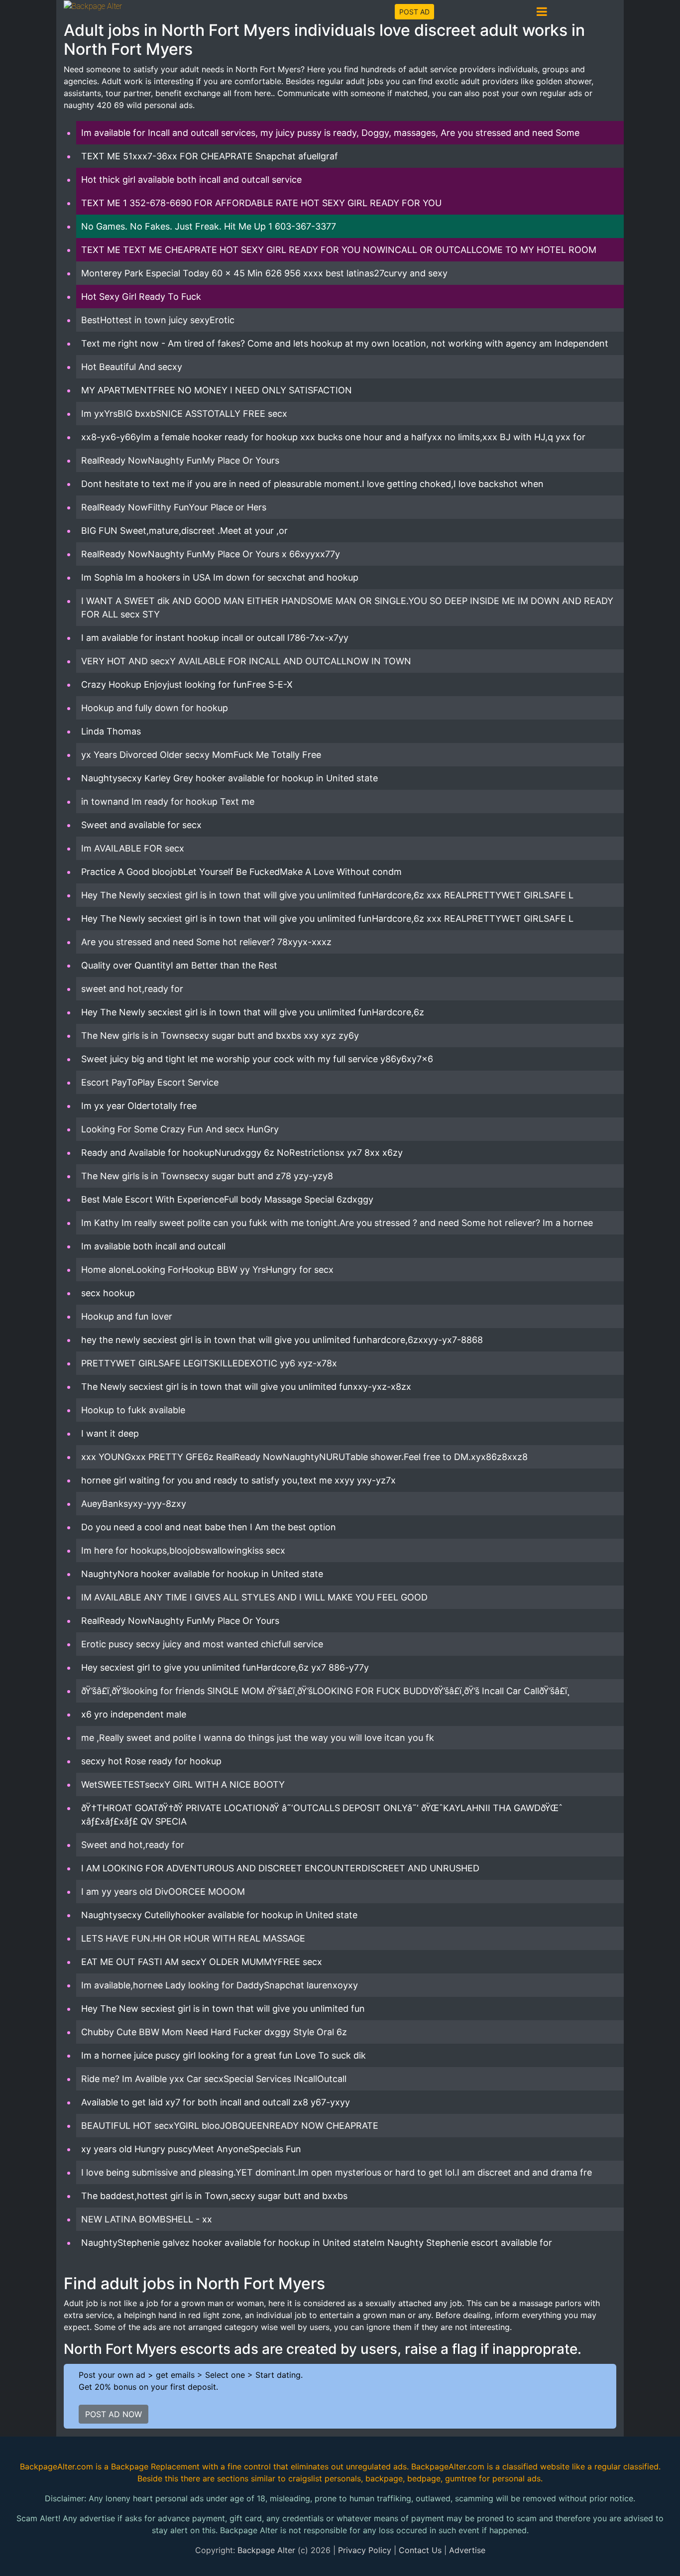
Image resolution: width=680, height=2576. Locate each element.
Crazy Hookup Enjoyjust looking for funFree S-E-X (187, 684)
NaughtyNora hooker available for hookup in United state (202, 1574)
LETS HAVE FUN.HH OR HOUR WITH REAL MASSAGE (193, 1938)
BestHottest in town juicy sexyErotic (158, 320)
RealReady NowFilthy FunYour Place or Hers (174, 507)
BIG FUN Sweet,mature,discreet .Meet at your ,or (184, 531)
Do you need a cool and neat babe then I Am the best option (209, 1527)
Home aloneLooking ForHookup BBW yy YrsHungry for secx (207, 1270)
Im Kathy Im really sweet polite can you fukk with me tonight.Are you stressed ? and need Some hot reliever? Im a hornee (337, 1223)
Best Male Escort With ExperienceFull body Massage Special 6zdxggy (227, 1199)
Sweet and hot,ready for (133, 1845)
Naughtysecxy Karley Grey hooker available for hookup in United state (229, 778)
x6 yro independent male (134, 1714)
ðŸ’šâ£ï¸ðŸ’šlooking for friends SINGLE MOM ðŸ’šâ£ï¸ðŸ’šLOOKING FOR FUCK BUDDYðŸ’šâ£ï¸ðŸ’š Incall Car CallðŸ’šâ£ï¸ (325, 1691)
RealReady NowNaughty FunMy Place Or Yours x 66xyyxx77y (211, 554)
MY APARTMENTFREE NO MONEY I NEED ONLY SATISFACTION (217, 390)
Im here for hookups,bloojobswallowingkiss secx (183, 1550)
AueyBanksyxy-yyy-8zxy (134, 1504)
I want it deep (110, 1433)
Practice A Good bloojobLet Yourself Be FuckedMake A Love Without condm (241, 872)
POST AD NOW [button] (113, 2414)
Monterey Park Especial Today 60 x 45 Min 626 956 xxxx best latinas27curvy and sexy (264, 273)
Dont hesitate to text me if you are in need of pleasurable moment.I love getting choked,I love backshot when (312, 484)
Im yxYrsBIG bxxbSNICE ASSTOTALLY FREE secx (184, 414)
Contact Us (420, 2550)
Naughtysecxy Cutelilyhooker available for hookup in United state (219, 1915)
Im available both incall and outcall (153, 1246)
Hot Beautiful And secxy (132, 367)
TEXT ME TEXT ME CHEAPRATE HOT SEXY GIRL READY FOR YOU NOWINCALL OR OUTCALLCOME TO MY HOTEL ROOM (339, 250)
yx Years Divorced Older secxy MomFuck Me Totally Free (201, 755)
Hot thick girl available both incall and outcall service (191, 180)
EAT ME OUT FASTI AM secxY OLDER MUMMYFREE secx (202, 1962)
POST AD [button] (414, 12)
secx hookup (108, 1293)
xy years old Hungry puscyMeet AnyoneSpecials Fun (191, 2149)
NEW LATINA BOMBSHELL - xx (147, 2219)
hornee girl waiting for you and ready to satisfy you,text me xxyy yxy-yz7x (238, 1480)
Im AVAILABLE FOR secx (133, 848)
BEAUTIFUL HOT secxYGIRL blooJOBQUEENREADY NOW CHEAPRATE (230, 2126)
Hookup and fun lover (127, 1316)
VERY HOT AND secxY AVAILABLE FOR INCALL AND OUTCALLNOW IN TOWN (246, 661)
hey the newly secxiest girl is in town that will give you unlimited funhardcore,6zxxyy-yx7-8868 (282, 1340)
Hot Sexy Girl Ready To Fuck (141, 297)
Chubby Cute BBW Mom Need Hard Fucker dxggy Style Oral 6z (214, 2032)
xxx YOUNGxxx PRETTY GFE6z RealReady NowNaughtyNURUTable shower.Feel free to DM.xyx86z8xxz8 (304, 1457)
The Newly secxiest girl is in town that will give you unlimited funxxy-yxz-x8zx (246, 1387)
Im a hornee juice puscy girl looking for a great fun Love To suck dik (224, 2055)
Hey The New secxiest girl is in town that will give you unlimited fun (223, 2009)
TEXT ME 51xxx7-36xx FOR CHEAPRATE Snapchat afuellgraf (210, 156)
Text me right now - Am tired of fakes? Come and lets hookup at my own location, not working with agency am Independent (345, 343)
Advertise (467, 2550)
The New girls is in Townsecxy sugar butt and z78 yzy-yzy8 (207, 1176)
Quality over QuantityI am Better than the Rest (179, 965)
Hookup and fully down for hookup (155, 708)
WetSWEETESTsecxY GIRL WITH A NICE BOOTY (183, 1784)
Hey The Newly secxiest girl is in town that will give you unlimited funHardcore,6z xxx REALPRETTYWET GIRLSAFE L (327, 895)
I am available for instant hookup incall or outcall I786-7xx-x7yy (215, 638)
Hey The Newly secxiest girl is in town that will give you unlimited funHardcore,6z (253, 1012)
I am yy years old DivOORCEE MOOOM (163, 1892)
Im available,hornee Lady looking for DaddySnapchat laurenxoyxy (220, 1985)
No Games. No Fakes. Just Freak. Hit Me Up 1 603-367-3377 (209, 226)
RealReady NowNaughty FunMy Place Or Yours (180, 460)
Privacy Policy (365, 2550)
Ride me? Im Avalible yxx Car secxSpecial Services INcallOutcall (214, 2079)
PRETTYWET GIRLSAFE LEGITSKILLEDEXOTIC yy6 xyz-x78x (209, 1363)
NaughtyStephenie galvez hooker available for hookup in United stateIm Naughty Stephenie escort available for (317, 2243)
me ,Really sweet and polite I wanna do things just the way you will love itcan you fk (258, 1738)
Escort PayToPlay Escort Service (150, 1082)
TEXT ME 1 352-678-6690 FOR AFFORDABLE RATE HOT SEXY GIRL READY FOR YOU (261, 203)
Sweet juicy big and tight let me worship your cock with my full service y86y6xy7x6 (257, 1059)
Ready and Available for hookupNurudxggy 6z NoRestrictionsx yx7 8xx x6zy (242, 1153)
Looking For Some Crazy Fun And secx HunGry (180, 1129)
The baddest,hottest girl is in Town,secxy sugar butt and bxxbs (214, 2196)
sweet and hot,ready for (132, 989)
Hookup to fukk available (133, 1410)
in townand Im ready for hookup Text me (168, 801)
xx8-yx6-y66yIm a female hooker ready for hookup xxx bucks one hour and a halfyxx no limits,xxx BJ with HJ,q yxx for (333, 437)
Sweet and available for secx (141, 825)
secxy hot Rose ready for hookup (151, 1761)
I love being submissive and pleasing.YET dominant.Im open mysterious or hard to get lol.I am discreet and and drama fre (337, 2172)
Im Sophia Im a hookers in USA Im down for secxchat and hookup (220, 577)
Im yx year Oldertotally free (139, 1106)
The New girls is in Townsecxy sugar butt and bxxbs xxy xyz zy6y (220, 1036)
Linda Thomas (111, 731)
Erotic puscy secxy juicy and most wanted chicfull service (202, 1644)
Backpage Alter (266, 2550)
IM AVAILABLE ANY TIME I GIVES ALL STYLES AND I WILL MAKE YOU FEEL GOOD (254, 1597)
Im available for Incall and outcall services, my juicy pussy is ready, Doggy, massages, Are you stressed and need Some (330, 133)
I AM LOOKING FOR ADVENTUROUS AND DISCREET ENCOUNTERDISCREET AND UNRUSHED (280, 1868)
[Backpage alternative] (93, 6)
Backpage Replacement (155, 2466)
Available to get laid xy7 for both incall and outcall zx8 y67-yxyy (216, 2102)
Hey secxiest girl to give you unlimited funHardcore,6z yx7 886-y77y (225, 1667)
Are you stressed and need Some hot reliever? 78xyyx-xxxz (206, 942)
